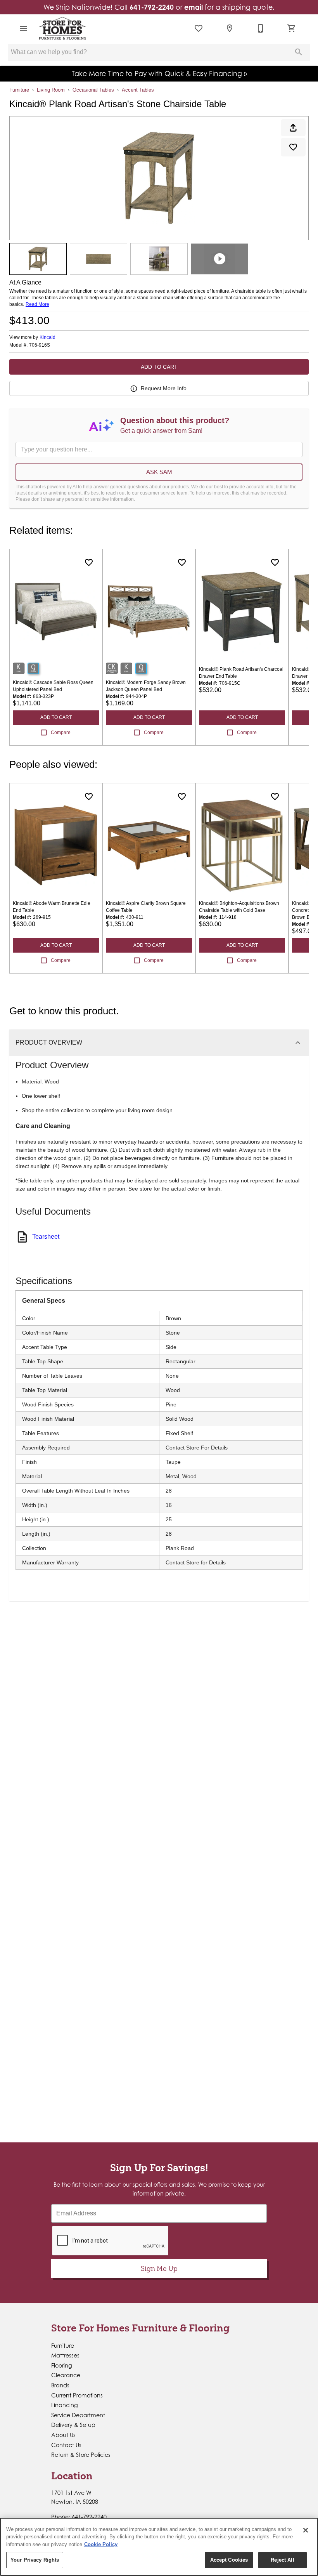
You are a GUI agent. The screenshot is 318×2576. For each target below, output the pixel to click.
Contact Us (66, 2445)
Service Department (78, 2415)
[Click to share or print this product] (293, 128)
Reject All (282, 2560)
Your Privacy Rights (35, 2560)
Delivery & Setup (73, 2425)
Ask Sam (159, 472)
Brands (60, 2385)
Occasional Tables (93, 90)
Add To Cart (159, 367)
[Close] (306, 2530)
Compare (61, 733)
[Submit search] (299, 52)
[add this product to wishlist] (293, 147)
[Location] (230, 28)
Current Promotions (77, 2395)
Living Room (51, 90)
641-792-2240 (152, 7)
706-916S (40, 345)
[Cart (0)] (292, 28)
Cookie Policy (101, 2544)
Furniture (19, 90)
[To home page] (62, 28)
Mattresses (65, 2355)
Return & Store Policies (81, 2455)
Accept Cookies (229, 2560)
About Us (63, 2435)
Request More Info (164, 388)
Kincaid (48, 337)
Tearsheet (46, 1237)
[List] (199, 28)
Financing (65, 2405)
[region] (159, 2547)
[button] (23, 28)
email (194, 7)
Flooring (62, 2365)
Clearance (66, 2375)
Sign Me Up (159, 2268)
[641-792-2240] (261, 28)
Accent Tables (138, 90)
